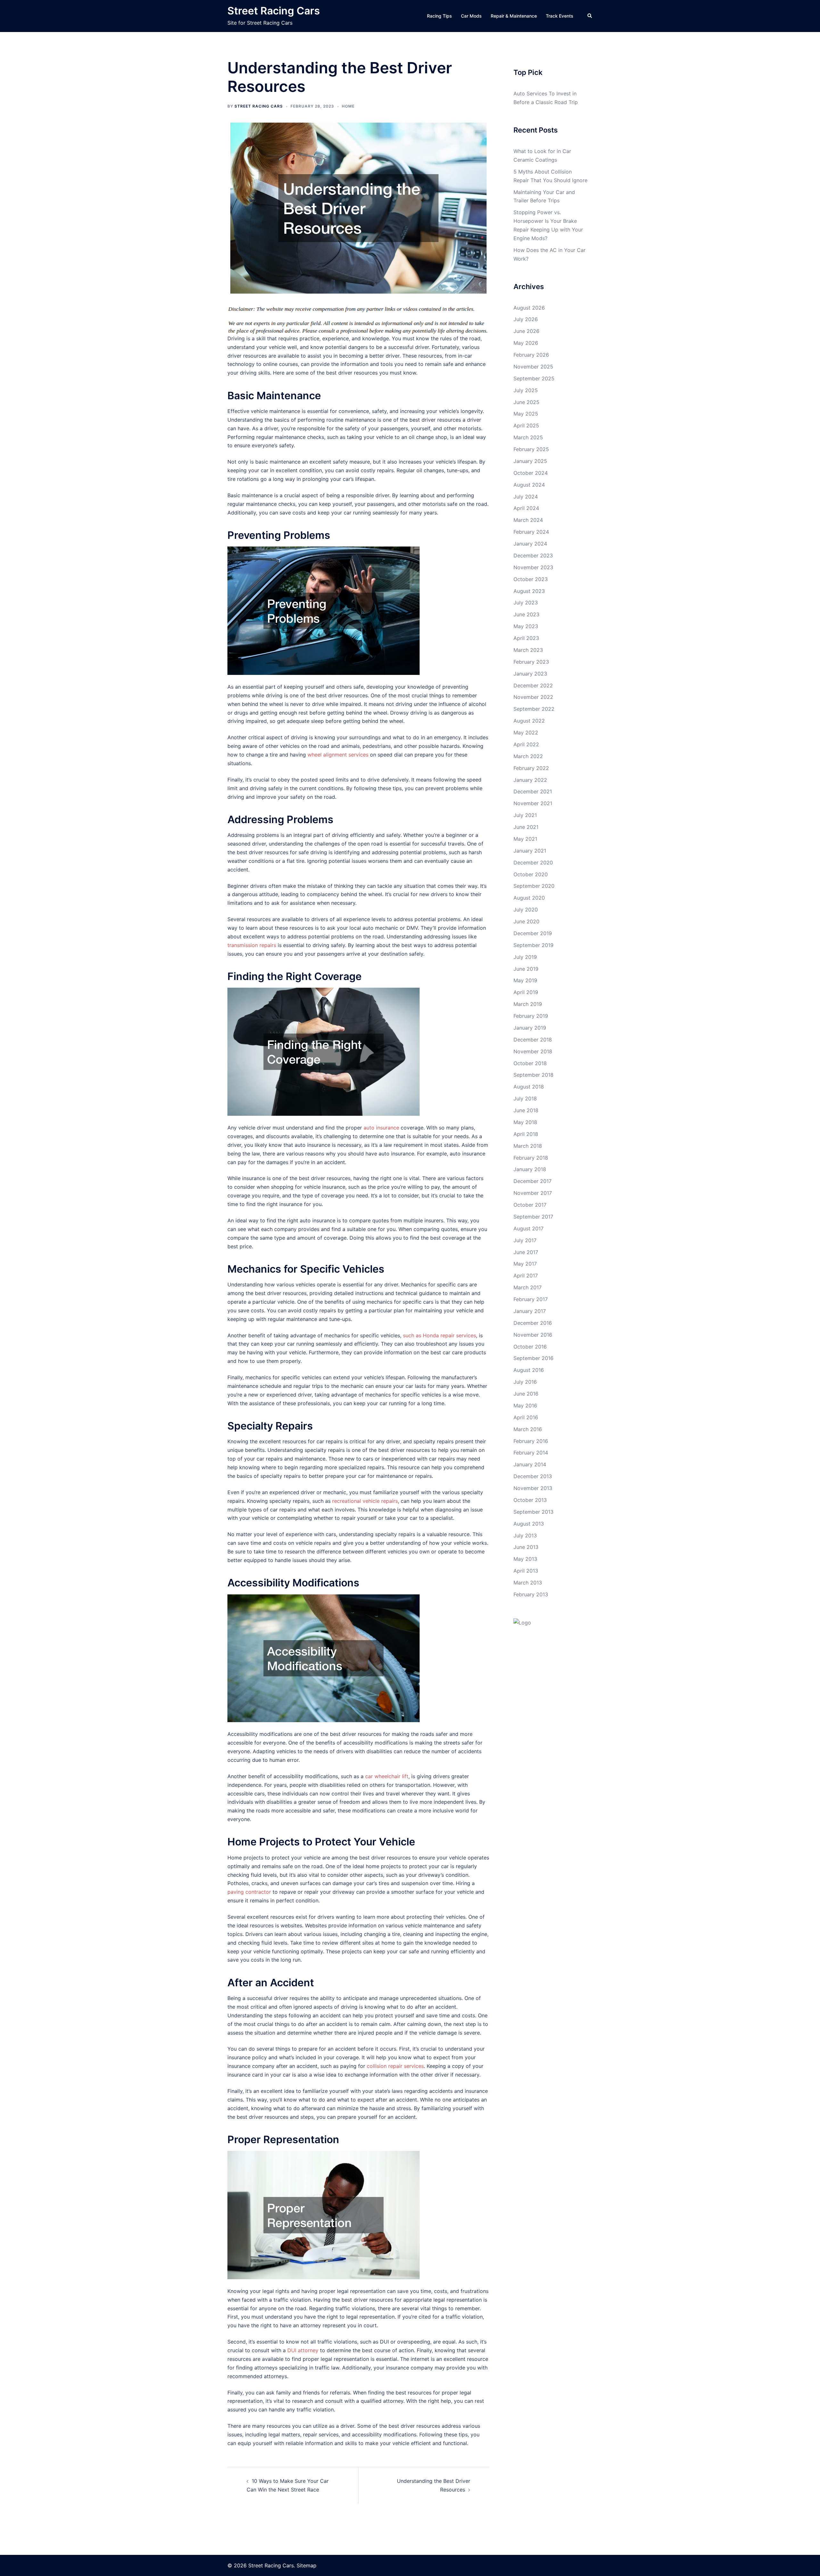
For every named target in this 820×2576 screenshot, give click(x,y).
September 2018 (533, 1075)
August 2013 (529, 1524)
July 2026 (526, 319)
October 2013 (530, 1500)
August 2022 (529, 721)
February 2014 (531, 1453)
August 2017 (529, 1228)
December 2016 (533, 1323)
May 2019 (525, 980)
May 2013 (525, 1559)
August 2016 (529, 1370)
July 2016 (525, 1382)
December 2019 (533, 933)
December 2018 (533, 1040)
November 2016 (533, 1335)
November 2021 (533, 803)
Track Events (560, 16)
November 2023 (533, 567)
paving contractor (249, 1892)
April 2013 (526, 1571)
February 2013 (531, 1594)
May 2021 (525, 839)
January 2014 (530, 1464)
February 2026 (531, 355)
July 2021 (525, 815)
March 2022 (528, 756)
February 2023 (531, 662)
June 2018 (526, 1110)
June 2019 (526, 969)
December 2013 (533, 1476)
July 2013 (525, 1535)
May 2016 (525, 1405)
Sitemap (307, 2565)
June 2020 (526, 921)
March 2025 (528, 437)
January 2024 (530, 544)
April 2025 (526, 425)
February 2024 (531, 532)
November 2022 (533, 697)
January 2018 (530, 1169)
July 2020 (526, 910)
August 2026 (529, 308)
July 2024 (526, 497)
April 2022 (526, 744)
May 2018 (525, 1122)
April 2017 (526, 1276)
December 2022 (533, 685)
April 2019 (526, 992)
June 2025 (526, 402)
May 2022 (526, 733)
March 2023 (528, 650)
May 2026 (526, 343)
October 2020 (531, 874)
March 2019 (528, 1004)
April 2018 (526, 1134)
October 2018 (530, 1063)
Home (348, 106)
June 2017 (526, 1252)
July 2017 (525, 1240)
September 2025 (534, 378)
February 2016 (531, 1441)
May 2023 (526, 626)
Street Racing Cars (274, 11)
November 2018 (533, 1051)
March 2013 (528, 1583)
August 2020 (529, 898)
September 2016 (533, 1358)
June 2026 (526, 331)
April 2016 (526, 1417)
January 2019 (530, 1028)
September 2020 (534, 886)
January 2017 (530, 1311)
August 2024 (529, 485)
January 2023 (530, 674)
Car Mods (471, 16)
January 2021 (530, 851)
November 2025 (533, 367)
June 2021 (526, 827)
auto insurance (381, 1128)
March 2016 (528, 1429)
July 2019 (525, 957)
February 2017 (531, 1299)
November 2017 (533, 1193)
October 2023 (531, 579)
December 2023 (533, 555)
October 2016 (530, 1347)
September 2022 (534, 709)
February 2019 (531, 1016)
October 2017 (530, 1205)
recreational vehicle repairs (365, 1501)
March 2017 (528, 1287)
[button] (590, 16)
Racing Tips (439, 16)
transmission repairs (252, 945)
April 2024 (526, 508)
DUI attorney (303, 2350)
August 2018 (529, 1087)
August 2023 (529, 591)
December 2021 (533, 791)
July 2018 (525, 1098)
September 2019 (533, 945)
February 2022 (531, 768)
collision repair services (395, 2066)
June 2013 (526, 1547)
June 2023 (526, 614)
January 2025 (530, 461)
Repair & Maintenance (514, 16)
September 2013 (533, 1512)
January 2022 (530, 780)
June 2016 (526, 1394)
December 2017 (533, 1181)
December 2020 (533, 863)
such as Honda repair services (439, 1335)
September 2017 (533, 1217)
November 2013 (533, 1488)
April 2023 (526, 638)
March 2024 (528, 520)
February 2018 (531, 1158)
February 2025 (531, 449)
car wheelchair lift (387, 1776)
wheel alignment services (338, 755)
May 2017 (525, 1264)
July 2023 (526, 603)
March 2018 (528, 1146)
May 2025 (526, 414)
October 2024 (531, 473)
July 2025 (526, 390)
